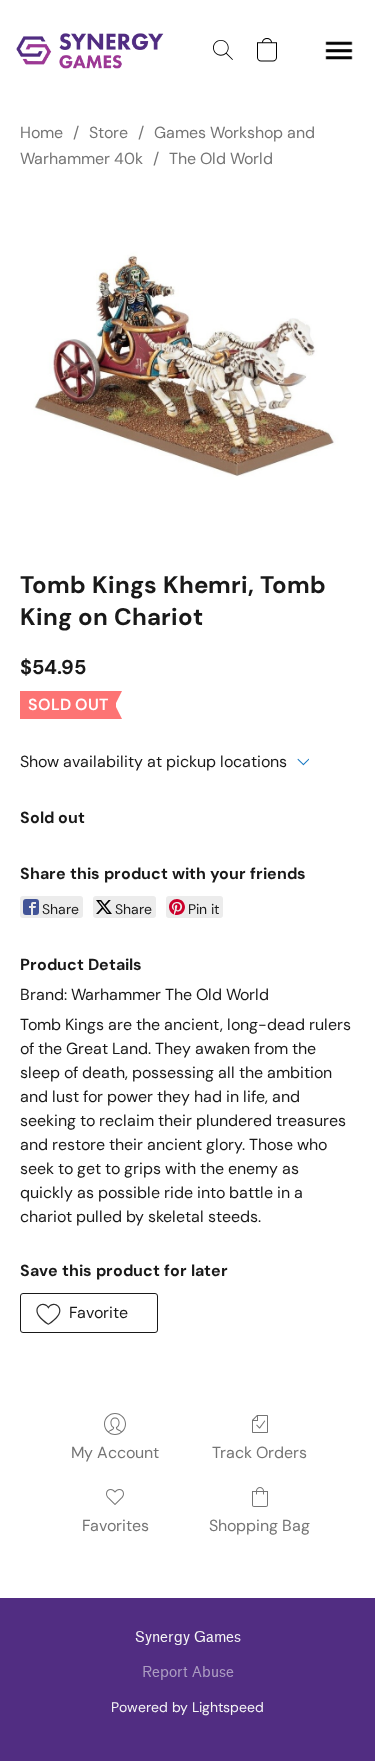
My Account (115, 1452)
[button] (94, 50)
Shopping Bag (259, 1525)
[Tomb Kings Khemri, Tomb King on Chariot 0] (187, 366)
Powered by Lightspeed (187, 1707)
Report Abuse (188, 1672)
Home (41, 132)
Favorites (115, 1525)
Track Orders (259, 1452)
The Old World (221, 158)
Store (108, 132)
